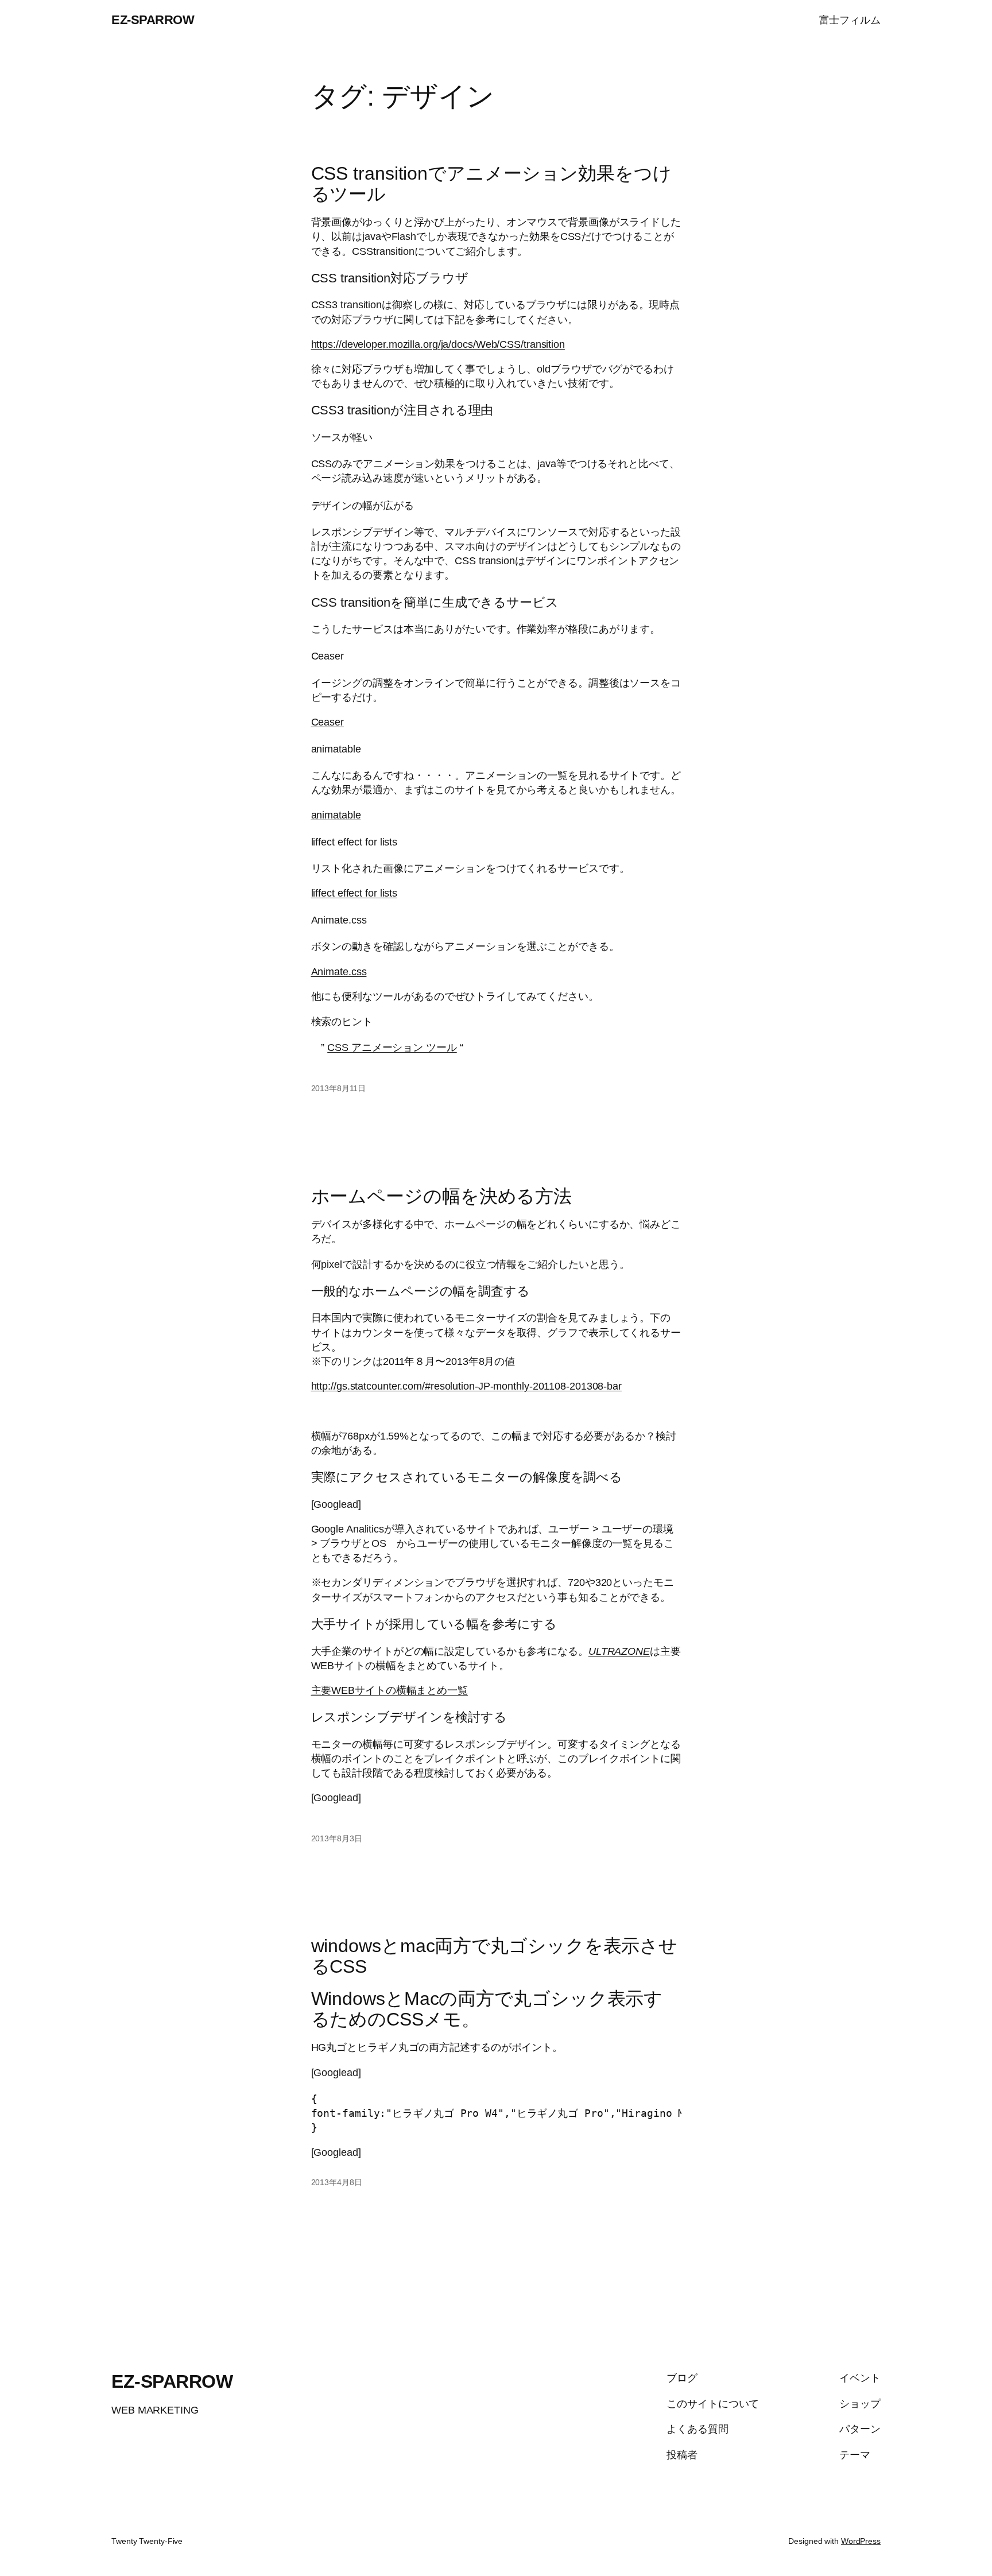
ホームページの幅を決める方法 (442, 1196)
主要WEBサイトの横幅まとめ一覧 (390, 1690)
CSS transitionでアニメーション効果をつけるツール (491, 184)
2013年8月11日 (338, 1088)
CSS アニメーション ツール (392, 1048)
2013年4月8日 (337, 2182)
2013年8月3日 (337, 1838)
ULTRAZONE (619, 1651)
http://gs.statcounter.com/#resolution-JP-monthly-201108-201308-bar (466, 1386)
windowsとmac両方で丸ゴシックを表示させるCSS (495, 1956)
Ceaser (328, 722)
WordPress (861, 2541)
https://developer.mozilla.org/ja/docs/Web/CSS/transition (438, 344)
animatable (336, 815)
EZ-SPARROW (153, 20)
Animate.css (339, 972)
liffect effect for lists (354, 893)
